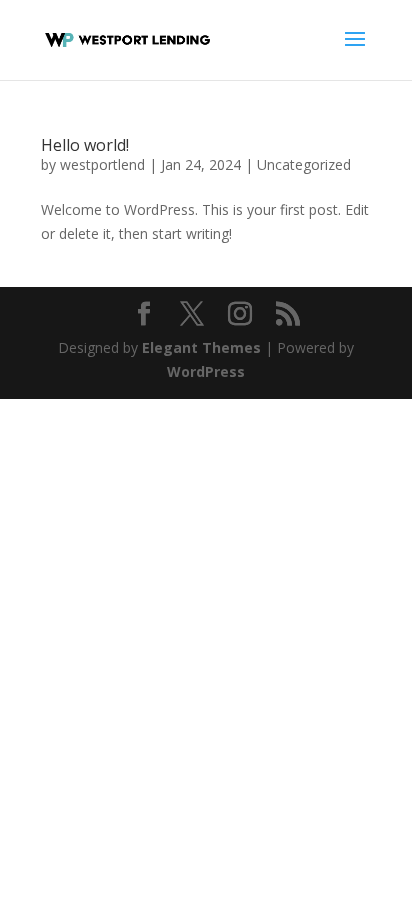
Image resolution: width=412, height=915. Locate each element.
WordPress (206, 371)
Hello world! (85, 145)
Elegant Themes (201, 347)
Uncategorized (304, 164)
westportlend (102, 164)
